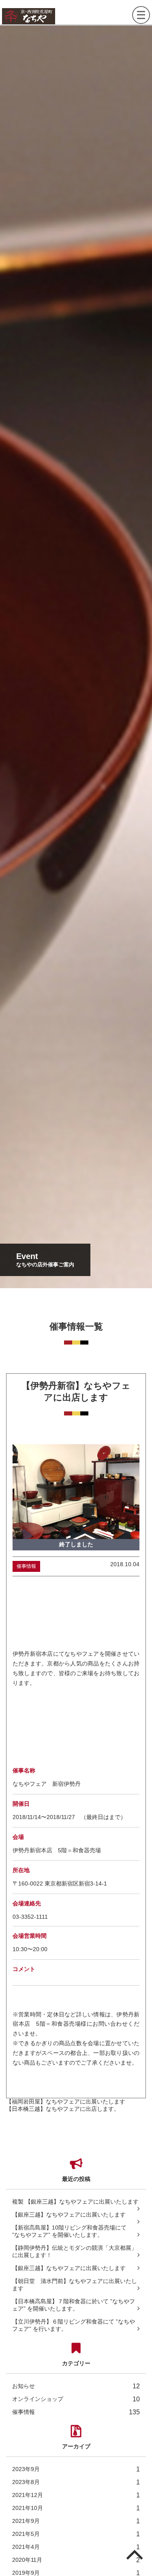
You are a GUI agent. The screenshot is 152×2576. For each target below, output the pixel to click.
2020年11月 (76, 2560)
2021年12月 (76, 2495)
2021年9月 (76, 2521)
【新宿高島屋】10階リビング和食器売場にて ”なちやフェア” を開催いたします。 (69, 2231)
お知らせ (76, 2386)
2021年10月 (76, 2508)
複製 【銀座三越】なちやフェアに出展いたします (75, 2202)
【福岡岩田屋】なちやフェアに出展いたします (66, 2101)
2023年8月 (76, 2482)
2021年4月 (76, 2547)
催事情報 (76, 2412)
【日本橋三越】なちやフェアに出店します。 (63, 2109)
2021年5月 (76, 2534)
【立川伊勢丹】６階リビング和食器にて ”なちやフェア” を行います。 (74, 2325)
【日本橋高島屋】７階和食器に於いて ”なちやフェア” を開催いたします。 (74, 2305)
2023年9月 (76, 2469)
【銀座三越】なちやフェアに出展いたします (69, 2215)
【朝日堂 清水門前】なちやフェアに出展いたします (75, 2285)
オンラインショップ (76, 2399)
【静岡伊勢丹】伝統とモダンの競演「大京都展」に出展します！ (75, 2251)
